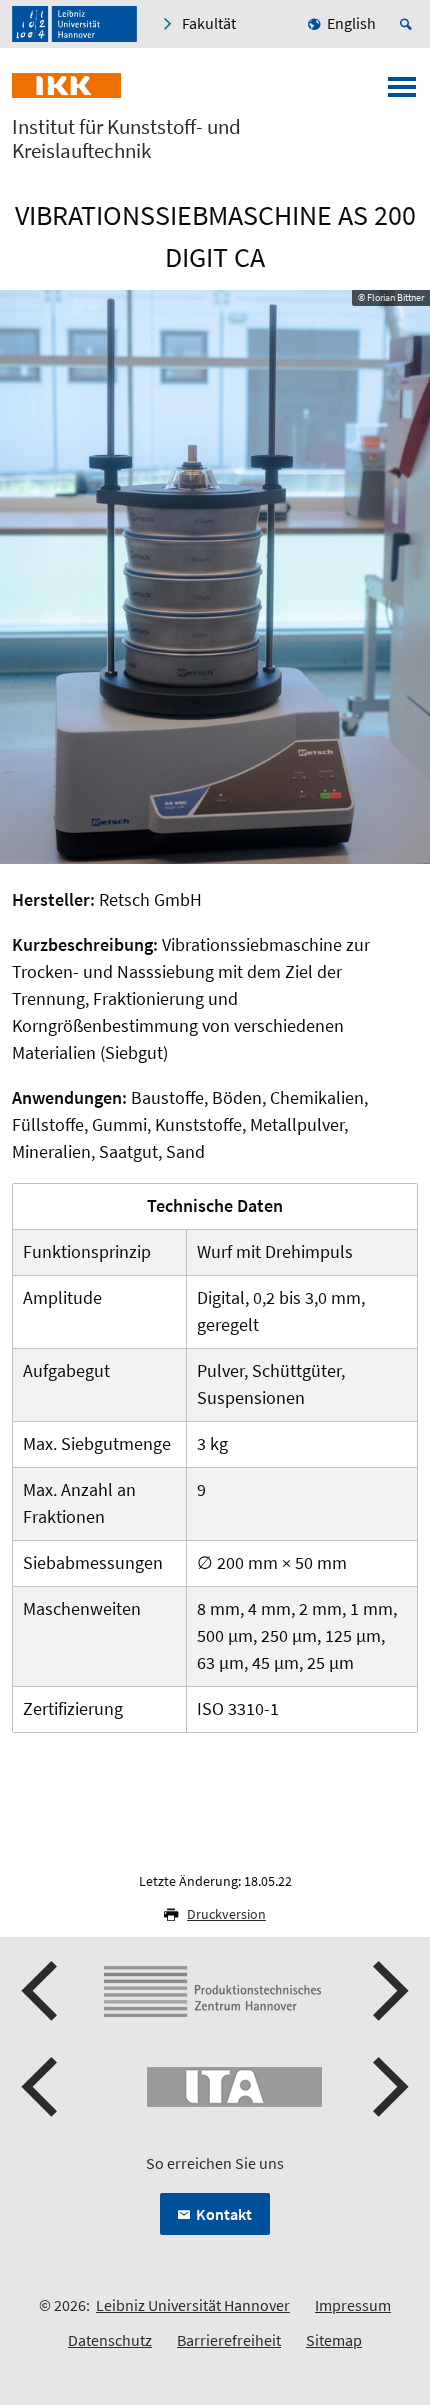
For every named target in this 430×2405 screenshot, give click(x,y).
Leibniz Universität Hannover (193, 2305)
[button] (42, 1991)
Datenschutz (110, 2340)
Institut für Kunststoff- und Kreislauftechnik (126, 139)
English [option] (351, 23)
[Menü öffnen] (402, 93)
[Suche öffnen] (409, 24)
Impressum (353, 2305)
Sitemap (334, 2340)
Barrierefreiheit (229, 2340)
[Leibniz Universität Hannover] (74, 24)
